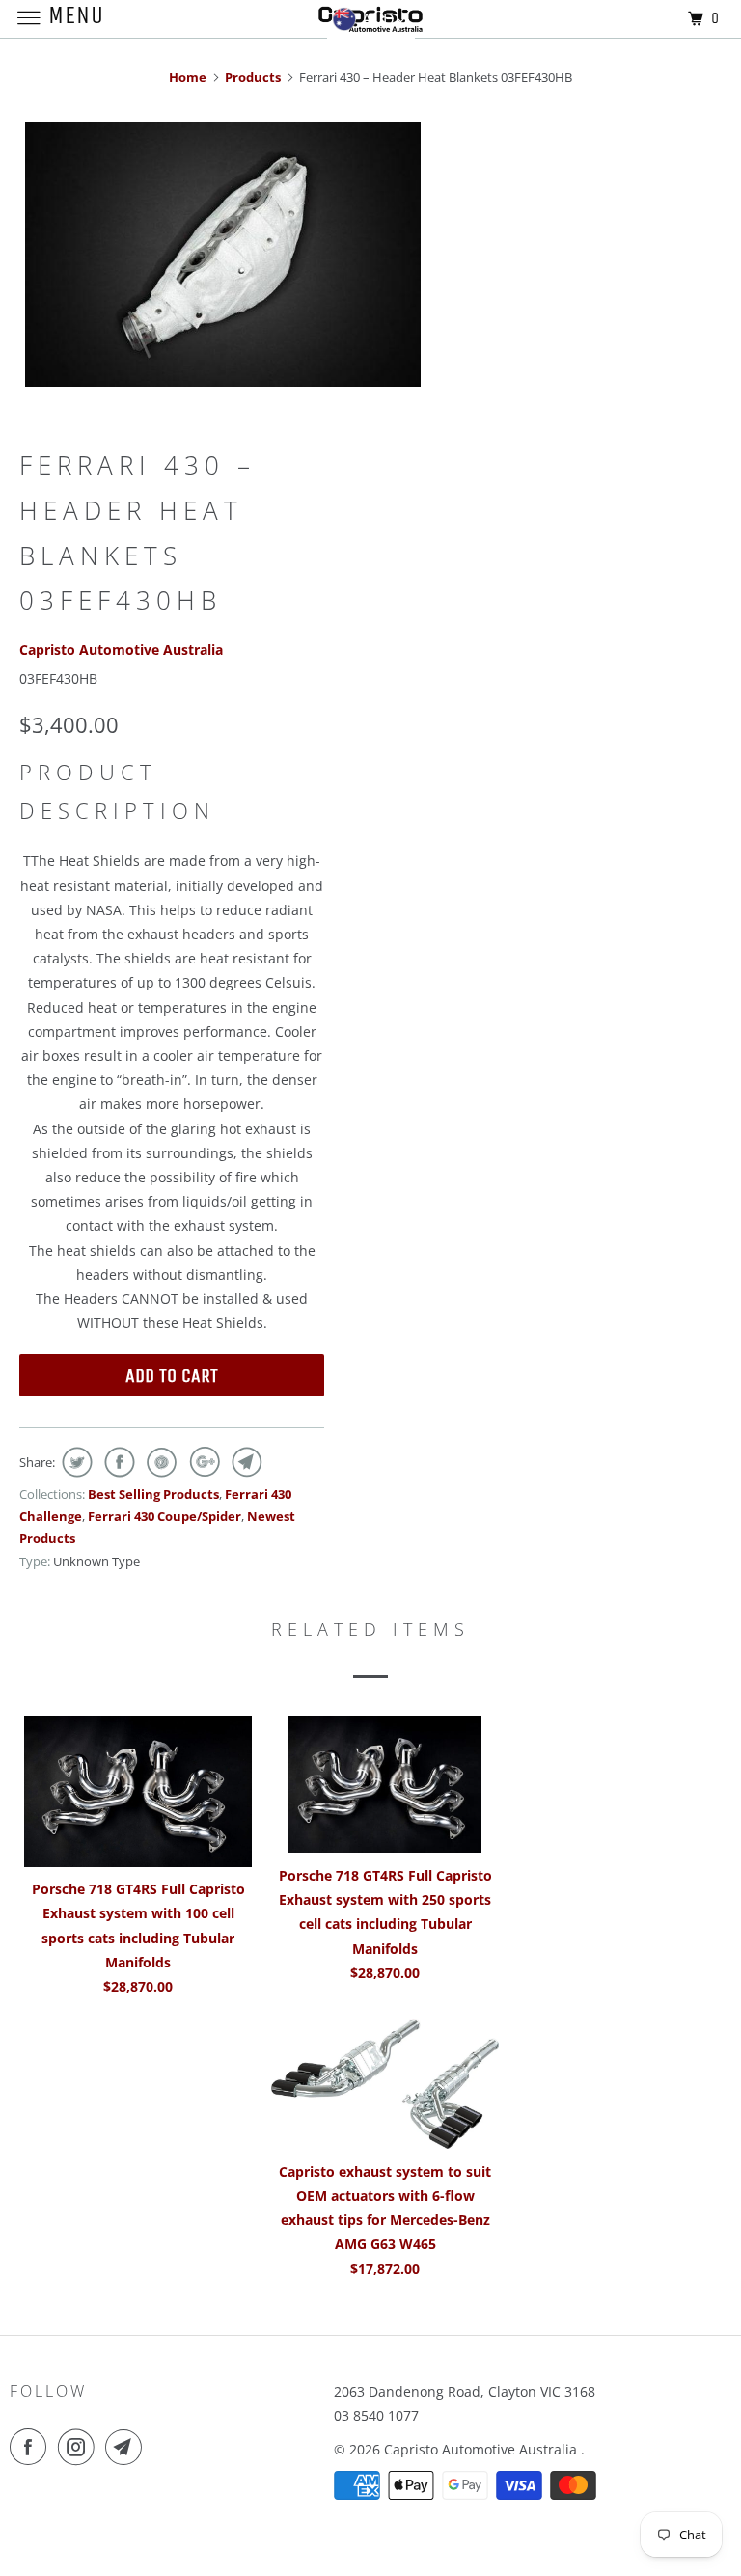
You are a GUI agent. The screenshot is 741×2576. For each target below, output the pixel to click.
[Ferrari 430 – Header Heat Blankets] (223, 255)
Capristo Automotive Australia (121, 650)
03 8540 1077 (376, 2415)
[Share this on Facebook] (117, 1462)
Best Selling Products (153, 1494)
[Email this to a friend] (245, 1462)
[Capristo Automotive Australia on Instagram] (80, 2447)
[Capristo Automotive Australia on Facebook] (32, 2447)
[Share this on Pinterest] (160, 1462)
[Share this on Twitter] (75, 1462)
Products (253, 77)
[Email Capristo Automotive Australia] (127, 2447)
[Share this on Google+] (202, 1462)
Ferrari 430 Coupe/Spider (165, 1516)
